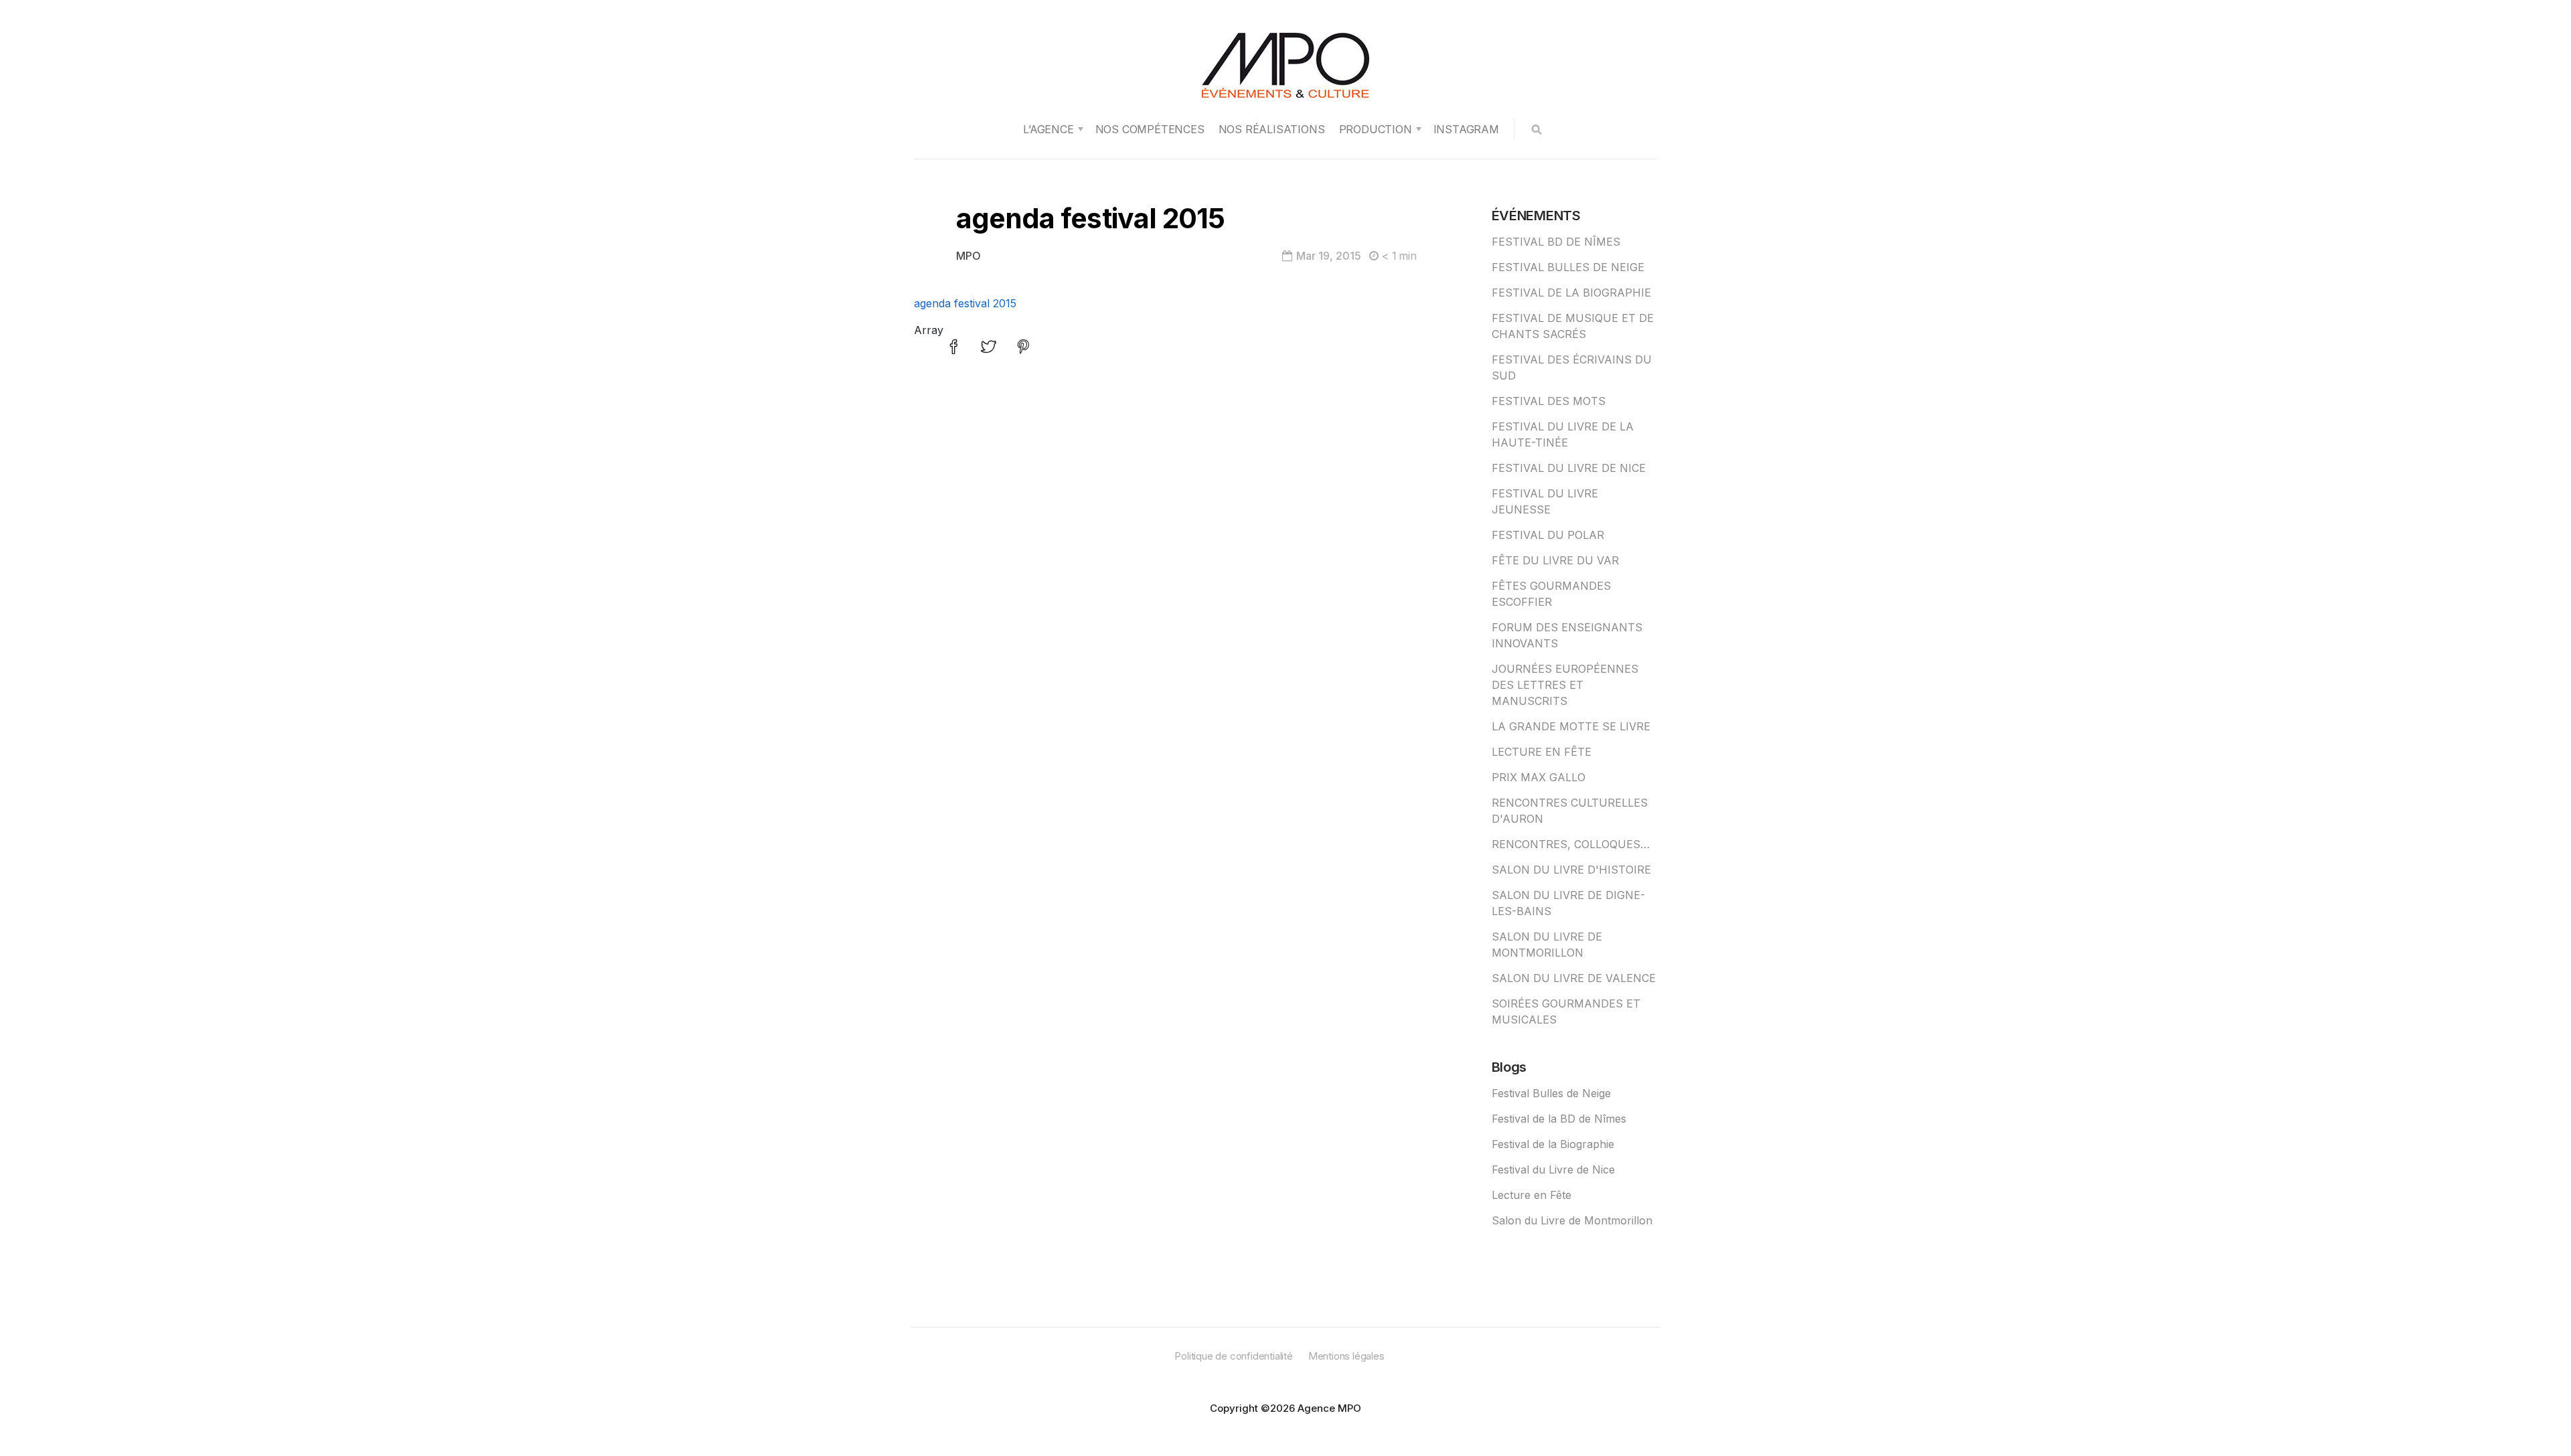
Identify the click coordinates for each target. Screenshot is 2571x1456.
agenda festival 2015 (965, 303)
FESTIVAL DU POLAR (1548, 535)
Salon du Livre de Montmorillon (1572, 1220)
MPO (968, 256)
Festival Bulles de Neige (1551, 1093)
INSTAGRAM (1466, 129)
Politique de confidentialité (1233, 1356)
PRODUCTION (1376, 129)
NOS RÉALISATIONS (1272, 129)
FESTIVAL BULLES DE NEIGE (1568, 267)
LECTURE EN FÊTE (1542, 752)
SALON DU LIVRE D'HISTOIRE (1571, 870)
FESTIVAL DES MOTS (1549, 401)
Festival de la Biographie (1553, 1144)
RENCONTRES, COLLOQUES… (1571, 844)
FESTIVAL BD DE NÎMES (1556, 242)
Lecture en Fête (1532, 1195)
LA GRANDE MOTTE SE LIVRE (1571, 726)
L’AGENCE (1048, 129)
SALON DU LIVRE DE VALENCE (1574, 978)
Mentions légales (1346, 1356)
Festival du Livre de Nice (1553, 1169)
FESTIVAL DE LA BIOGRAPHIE (1571, 293)
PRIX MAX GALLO (1539, 777)
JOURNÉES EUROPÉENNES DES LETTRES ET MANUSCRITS (1565, 685)
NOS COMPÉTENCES (1150, 129)
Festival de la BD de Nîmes (1559, 1119)
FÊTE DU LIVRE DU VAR (1555, 560)
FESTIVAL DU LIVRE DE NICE (1569, 468)
